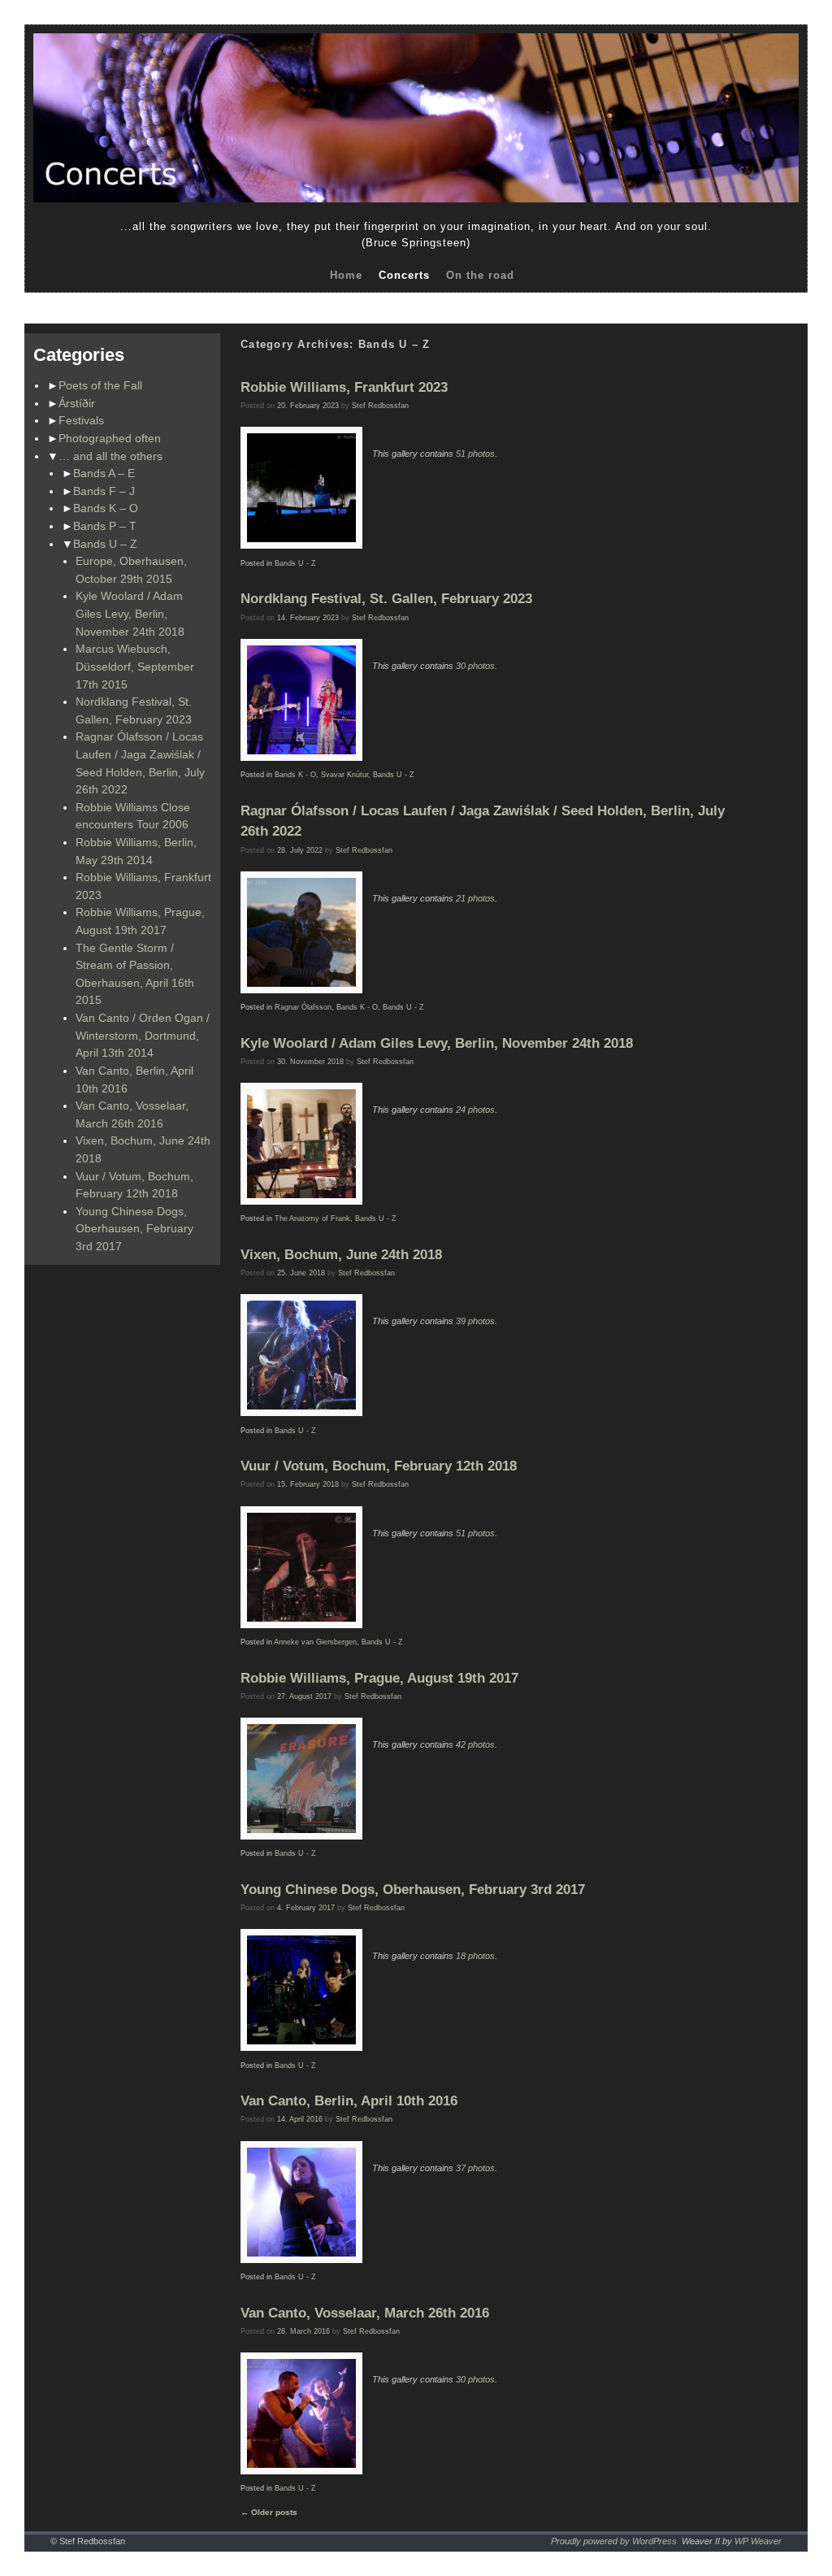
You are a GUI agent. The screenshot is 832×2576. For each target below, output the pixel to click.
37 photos (475, 2168)
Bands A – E (104, 473)
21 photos (475, 898)
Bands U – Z (105, 544)
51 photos (475, 454)
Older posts (269, 2512)
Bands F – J (104, 491)
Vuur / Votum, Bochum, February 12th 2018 (379, 1466)
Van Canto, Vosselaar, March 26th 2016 (365, 2313)
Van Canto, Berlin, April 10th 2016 (349, 2101)
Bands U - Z (295, 563)
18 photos (475, 1956)
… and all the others (110, 456)
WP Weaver (758, 2541)
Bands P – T (105, 526)
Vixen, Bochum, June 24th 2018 (341, 1255)
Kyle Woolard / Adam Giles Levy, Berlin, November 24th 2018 (130, 613)
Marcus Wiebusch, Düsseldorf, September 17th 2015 (135, 666)
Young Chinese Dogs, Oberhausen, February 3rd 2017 (134, 1229)
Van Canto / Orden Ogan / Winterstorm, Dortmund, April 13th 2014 (143, 1035)
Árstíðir (77, 403)
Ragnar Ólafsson (303, 1007)
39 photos (475, 1321)
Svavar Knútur (344, 775)
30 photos (475, 666)
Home (346, 275)
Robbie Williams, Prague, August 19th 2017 (379, 1678)
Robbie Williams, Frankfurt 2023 (344, 387)
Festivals (81, 420)
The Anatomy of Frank (312, 1218)
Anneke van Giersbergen (315, 1642)
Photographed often (110, 438)
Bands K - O (295, 775)
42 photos (475, 1744)
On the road (480, 275)
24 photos (475, 1110)
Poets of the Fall (100, 385)
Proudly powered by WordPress (614, 2541)
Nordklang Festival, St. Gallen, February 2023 (386, 599)
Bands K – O (106, 508)
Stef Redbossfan (380, 406)
